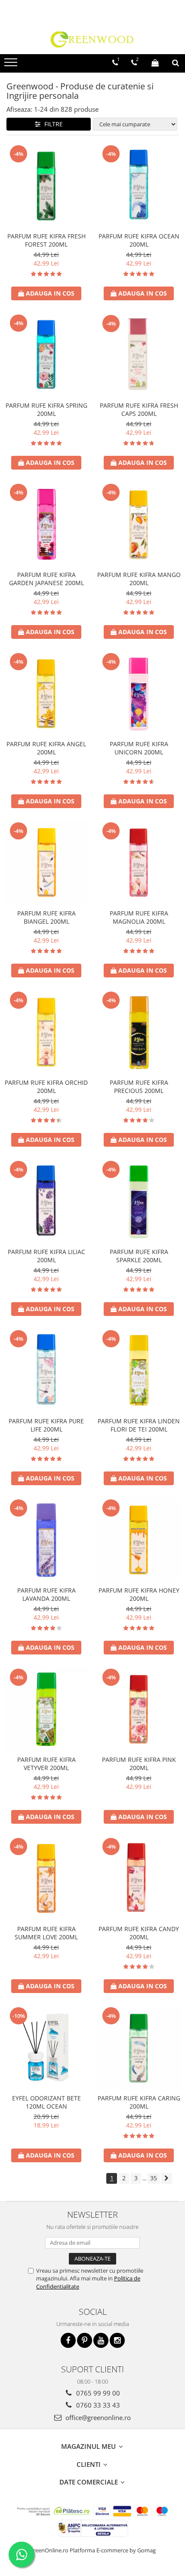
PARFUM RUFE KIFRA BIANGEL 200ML (46, 917)
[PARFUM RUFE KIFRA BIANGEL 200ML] (46, 863)
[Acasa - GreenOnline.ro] (92, 39)
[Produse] (12, 65)
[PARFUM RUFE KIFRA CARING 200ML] (139, 2048)
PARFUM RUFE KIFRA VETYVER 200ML (46, 1764)
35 (154, 2178)
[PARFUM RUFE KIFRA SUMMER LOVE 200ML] (46, 1879)
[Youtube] (101, 2340)
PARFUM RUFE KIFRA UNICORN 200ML (139, 748)
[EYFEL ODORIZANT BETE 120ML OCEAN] (46, 2048)
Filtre (52, 124)
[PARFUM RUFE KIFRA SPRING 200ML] (46, 355)
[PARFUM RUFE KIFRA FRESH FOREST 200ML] (46, 186)
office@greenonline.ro (97, 2417)
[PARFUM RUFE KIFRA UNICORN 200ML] (139, 694)
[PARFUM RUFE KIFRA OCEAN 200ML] (139, 186)
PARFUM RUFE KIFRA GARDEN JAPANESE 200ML (46, 579)
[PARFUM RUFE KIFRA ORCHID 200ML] (46, 1032)
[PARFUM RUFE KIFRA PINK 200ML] (139, 1709)
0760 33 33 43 (97, 2405)
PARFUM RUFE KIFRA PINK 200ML (139, 1764)
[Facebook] (68, 2340)
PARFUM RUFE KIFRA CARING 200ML (139, 2102)
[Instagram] (117, 2340)
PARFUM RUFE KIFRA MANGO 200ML (139, 579)
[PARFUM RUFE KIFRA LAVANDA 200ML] (46, 1540)
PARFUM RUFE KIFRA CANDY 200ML (139, 1933)
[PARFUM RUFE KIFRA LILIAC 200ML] (46, 1201)
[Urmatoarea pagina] (166, 2178)
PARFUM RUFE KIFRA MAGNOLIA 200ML (139, 917)
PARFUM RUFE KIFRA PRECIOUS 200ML (139, 1087)
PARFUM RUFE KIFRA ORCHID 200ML (46, 1087)
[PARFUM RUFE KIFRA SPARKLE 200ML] (139, 1201)
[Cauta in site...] (176, 63)
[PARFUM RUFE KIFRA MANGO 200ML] (139, 524)
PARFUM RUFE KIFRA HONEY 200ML (139, 1594)
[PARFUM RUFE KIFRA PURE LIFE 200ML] (46, 1371)
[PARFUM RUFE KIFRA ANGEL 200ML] (46, 694)
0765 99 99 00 (97, 2393)
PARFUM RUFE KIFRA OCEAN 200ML (139, 240)
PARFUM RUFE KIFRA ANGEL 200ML (46, 748)
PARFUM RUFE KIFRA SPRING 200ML (46, 409)
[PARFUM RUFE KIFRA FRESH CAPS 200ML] (139, 355)
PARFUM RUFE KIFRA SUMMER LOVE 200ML (46, 1933)
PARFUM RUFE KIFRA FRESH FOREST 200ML (46, 240)
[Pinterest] (85, 2340)
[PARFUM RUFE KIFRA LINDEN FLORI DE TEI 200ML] (139, 1371)
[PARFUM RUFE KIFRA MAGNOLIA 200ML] (139, 863)
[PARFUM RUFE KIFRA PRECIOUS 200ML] (139, 1032)
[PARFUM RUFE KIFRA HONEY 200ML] (139, 1540)
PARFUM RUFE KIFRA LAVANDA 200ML (46, 1594)
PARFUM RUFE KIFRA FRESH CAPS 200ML (139, 409)
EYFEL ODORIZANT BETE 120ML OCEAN (46, 2102)
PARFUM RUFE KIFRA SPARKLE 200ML (139, 1256)
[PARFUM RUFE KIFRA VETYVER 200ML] (46, 1709)
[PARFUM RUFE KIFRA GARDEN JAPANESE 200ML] (46, 524)
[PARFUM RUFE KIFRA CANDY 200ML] (139, 1879)
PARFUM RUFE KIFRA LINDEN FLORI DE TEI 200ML (139, 1425)
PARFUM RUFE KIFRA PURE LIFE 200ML (46, 1425)
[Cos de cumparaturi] (155, 63)
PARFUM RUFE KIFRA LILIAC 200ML (46, 1256)
